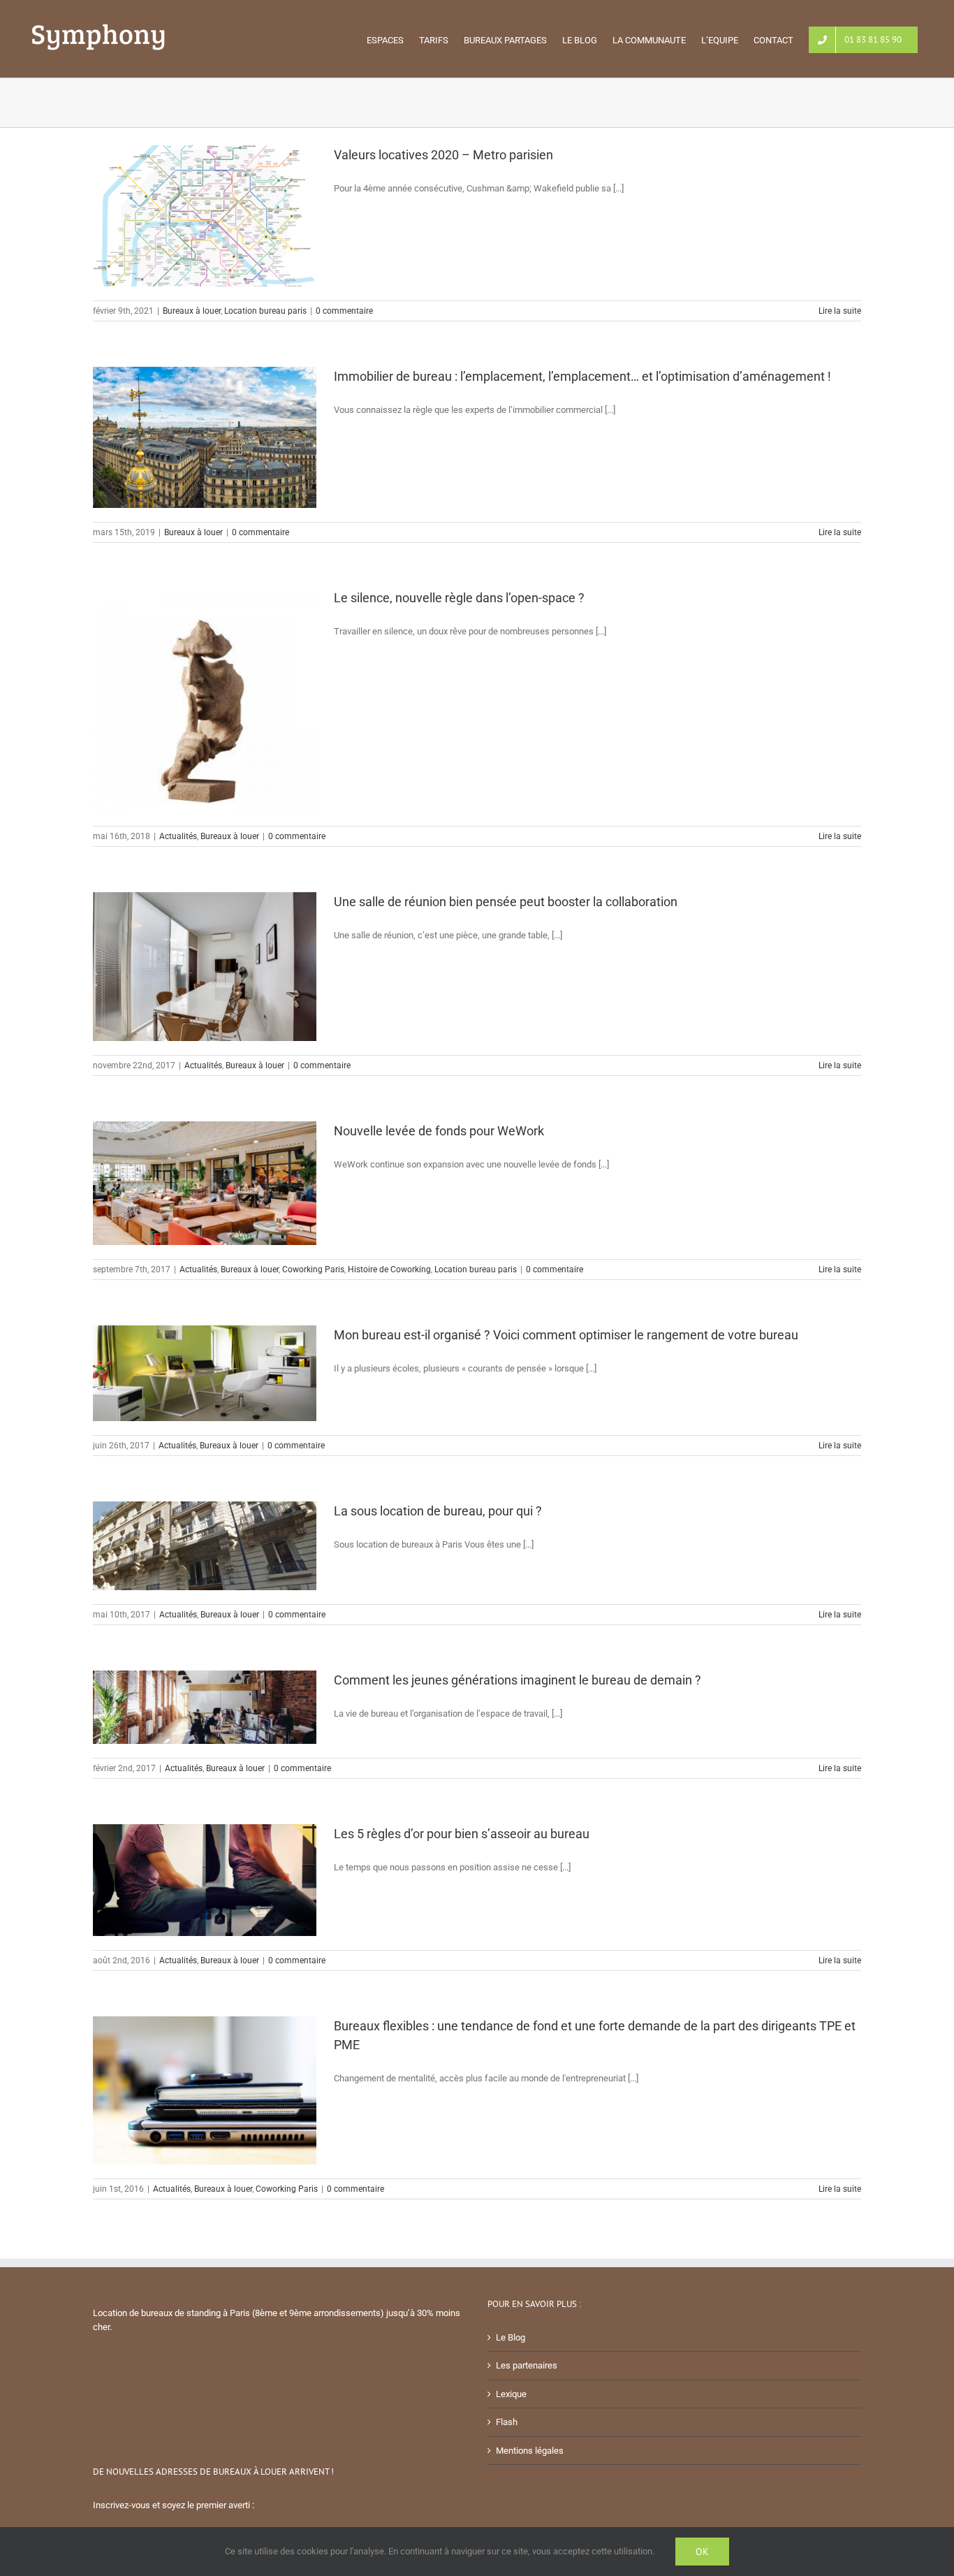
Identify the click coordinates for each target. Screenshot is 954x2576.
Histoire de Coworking (389, 1269)
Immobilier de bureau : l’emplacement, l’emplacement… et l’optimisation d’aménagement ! (582, 376)
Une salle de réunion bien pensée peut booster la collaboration (506, 902)
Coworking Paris (313, 1269)
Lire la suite (840, 311)
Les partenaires (527, 2365)
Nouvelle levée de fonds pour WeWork (439, 1131)
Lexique (511, 2394)
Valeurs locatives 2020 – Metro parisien (443, 155)
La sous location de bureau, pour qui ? (438, 1511)
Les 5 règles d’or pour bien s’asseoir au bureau (462, 1834)
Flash (507, 2422)
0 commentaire (344, 311)
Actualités (178, 836)
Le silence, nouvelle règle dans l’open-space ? (459, 598)
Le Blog (511, 2337)
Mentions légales (530, 2451)
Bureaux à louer (192, 311)
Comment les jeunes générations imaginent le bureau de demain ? (518, 1680)
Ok (702, 2552)
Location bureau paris (265, 311)
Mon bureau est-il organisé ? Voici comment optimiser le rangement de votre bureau (566, 1335)
